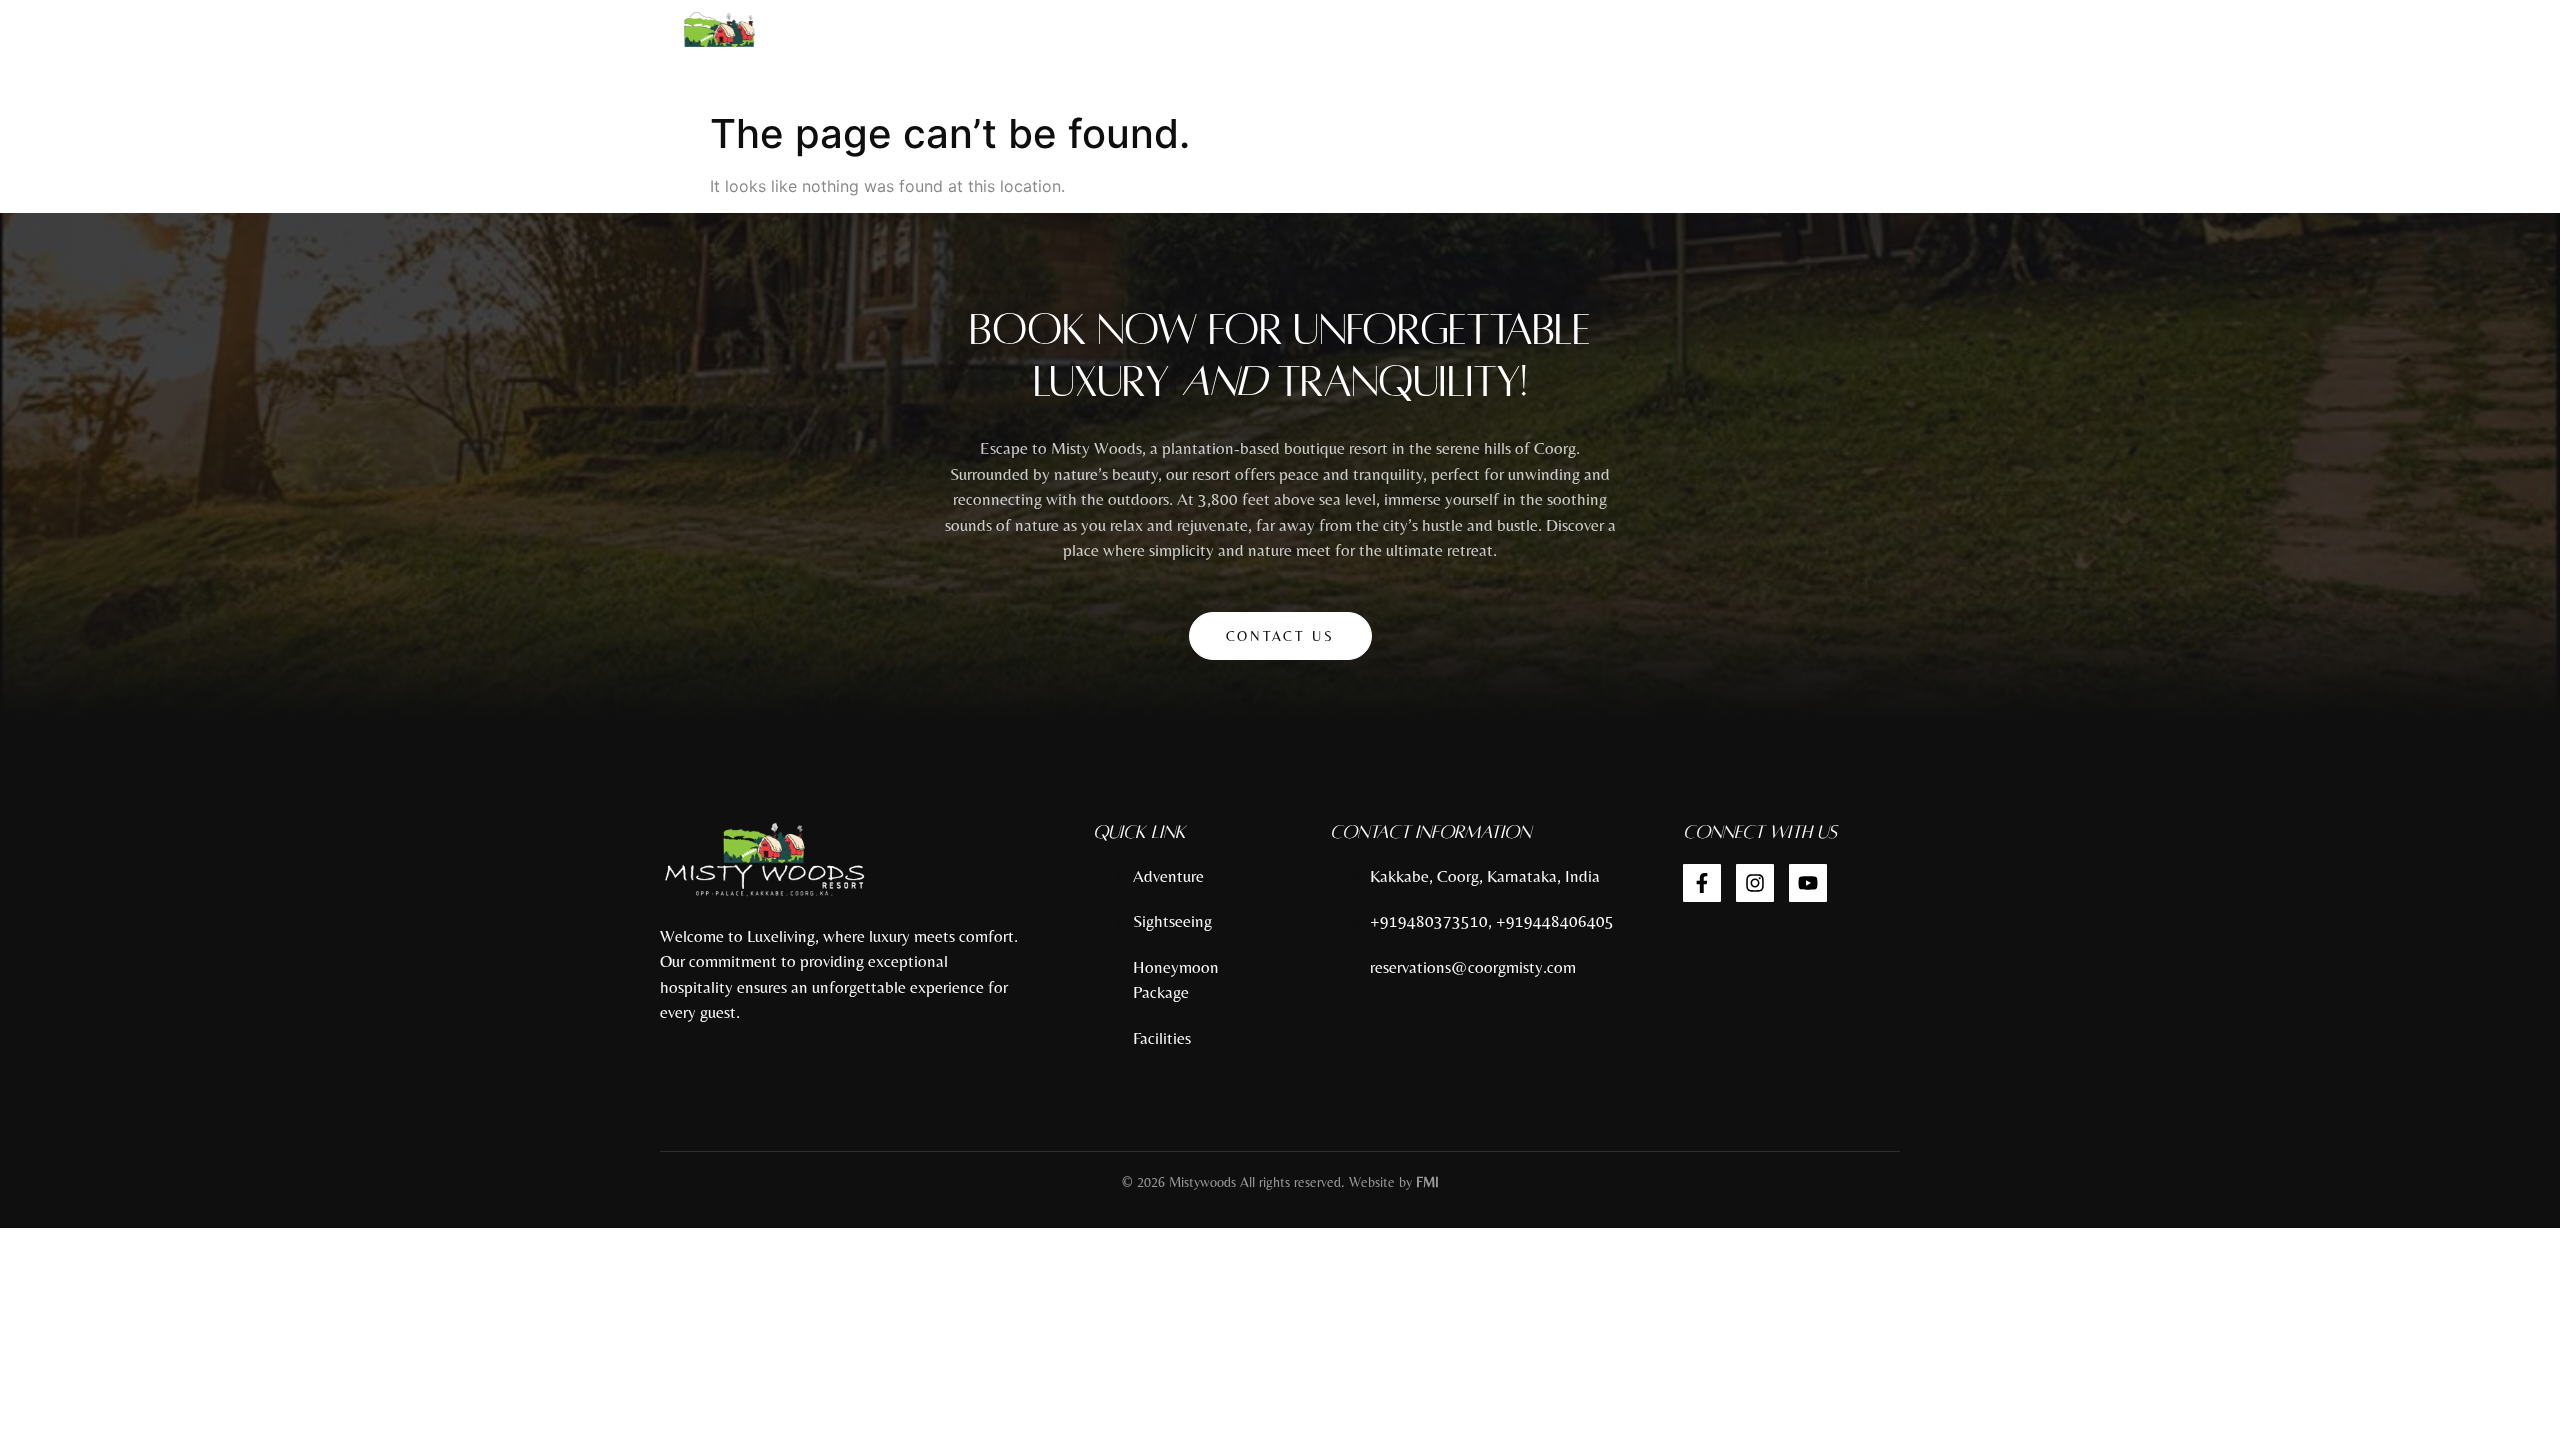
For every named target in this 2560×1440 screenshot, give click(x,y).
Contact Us (1280, 636)
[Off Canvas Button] (1909, 51)
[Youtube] (1808, 883)
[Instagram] (1755, 883)
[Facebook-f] (1702, 883)
